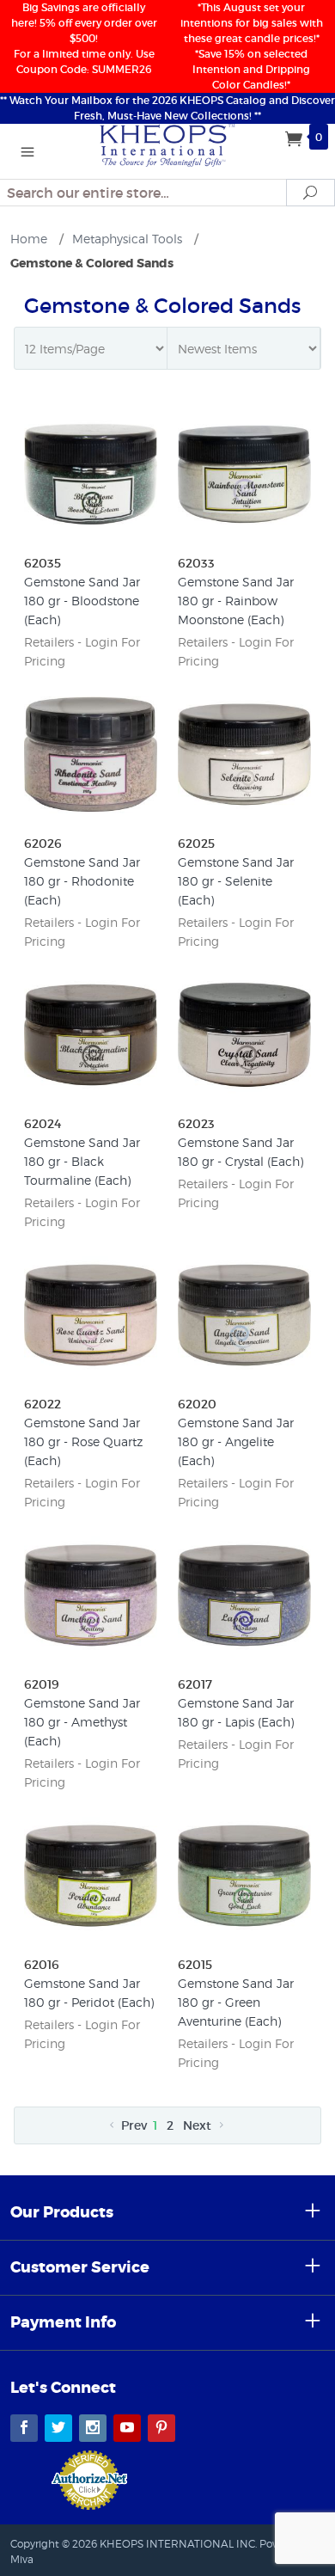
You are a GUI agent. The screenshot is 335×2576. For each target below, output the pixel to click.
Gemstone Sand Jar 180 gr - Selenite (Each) (236, 881)
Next (199, 2125)
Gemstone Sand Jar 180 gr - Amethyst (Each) (82, 1722)
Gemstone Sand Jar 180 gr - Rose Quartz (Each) (83, 1441)
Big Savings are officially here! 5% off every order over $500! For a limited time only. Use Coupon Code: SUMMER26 (84, 38)
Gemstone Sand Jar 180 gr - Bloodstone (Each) (82, 601)
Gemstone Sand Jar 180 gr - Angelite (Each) (236, 1441)
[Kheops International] (167, 144)
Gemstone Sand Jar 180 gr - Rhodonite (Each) (82, 881)
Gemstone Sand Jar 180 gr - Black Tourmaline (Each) (82, 1161)
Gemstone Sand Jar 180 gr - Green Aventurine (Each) (236, 2002)
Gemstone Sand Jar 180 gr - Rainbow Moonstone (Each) (236, 601)
